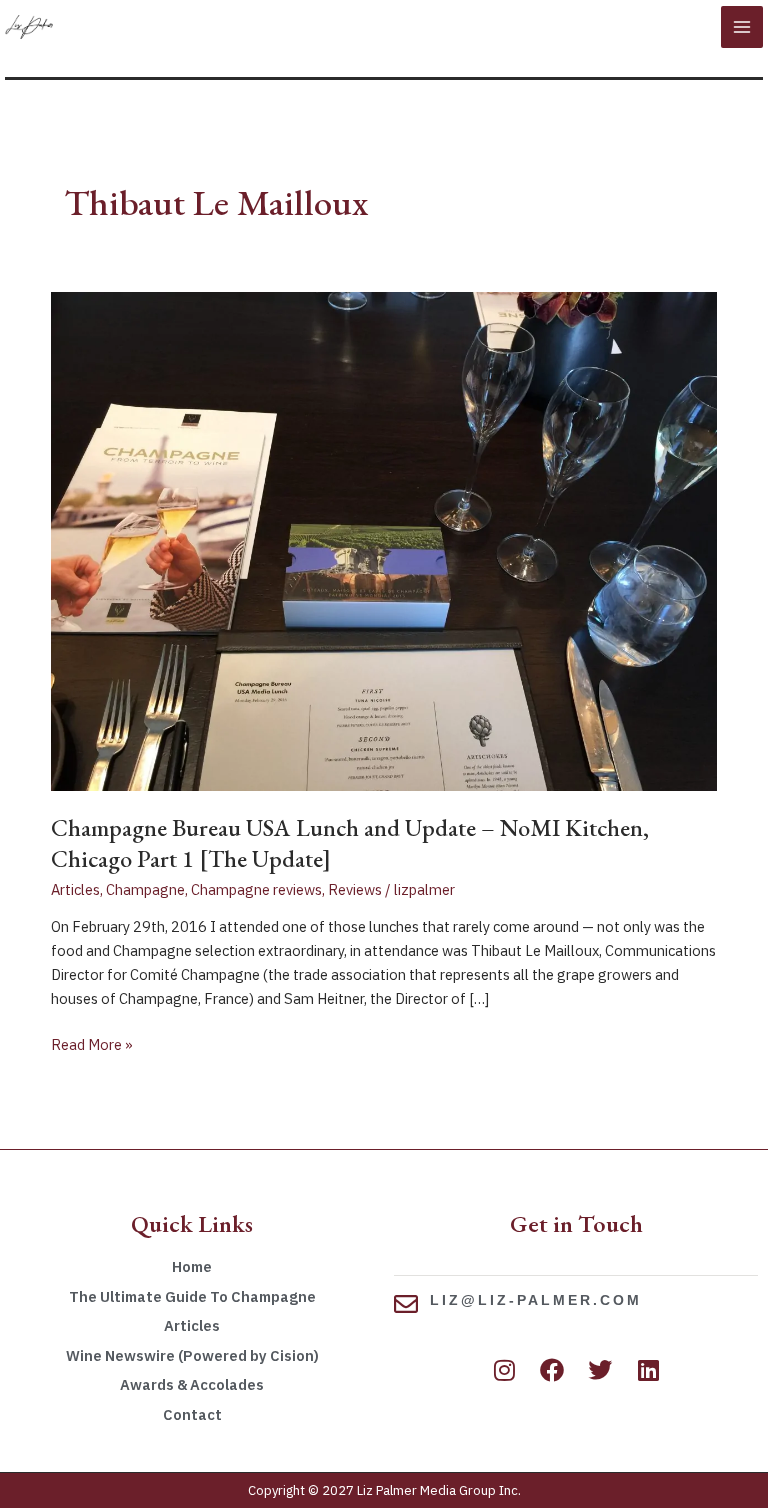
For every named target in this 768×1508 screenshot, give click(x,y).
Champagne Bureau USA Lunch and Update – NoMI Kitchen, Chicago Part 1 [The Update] (350, 843)
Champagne (145, 889)
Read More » (92, 1043)
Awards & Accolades (192, 1384)
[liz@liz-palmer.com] (406, 1304)
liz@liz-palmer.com (536, 1300)
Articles (75, 889)
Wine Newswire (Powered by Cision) (192, 1355)
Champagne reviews (256, 889)
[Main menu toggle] (742, 27)
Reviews (355, 889)
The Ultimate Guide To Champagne (192, 1296)
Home (192, 1266)
